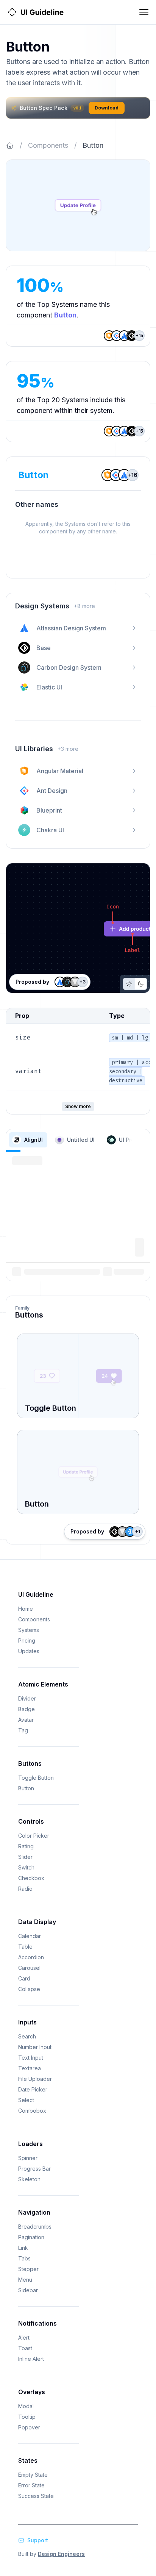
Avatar (26, 1720)
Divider (27, 1698)
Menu (25, 2280)
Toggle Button (36, 1778)
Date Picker (33, 2089)
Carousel (29, 1968)
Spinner (28, 2158)
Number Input (35, 2047)
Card (24, 1978)
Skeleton (29, 2179)
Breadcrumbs (35, 2227)
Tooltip (27, 2417)
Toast (25, 2348)
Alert (24, 2338)
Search (27, 2036)
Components (48, 145)
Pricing (27, 1640)
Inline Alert (31, 2359)
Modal (26, 2406)
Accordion (31, 1957)
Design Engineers (61, 2554)
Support (38, 2540)
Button (26, 1788)
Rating (26, 1846)
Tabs (24, 2258)
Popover (29, 2427)
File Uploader (35, 2079)
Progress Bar (34, 2169)
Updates (29, 1651)
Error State (31, 2485)
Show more (78, 1106)
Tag (23, 1730)
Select (26, 2100)
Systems (29, 1630)
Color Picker (34, 1836)
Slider (25, 1857)
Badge (27, 1709)
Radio (25, 1889)
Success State (36, 2496)
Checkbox (31, 1878)
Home (26, 1609)
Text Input (31, 2058)
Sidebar (28, 2290)
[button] (28, 1140)
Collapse (29, 1989)
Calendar (30, 1936)
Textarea (30, 2068)
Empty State (33, 2475)
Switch (26, 1867)
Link (23, 2248)
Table (25, 1947)
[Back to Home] (10, 145)
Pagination (31, 2237)
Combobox (32, 2111)
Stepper (28, 2269)
